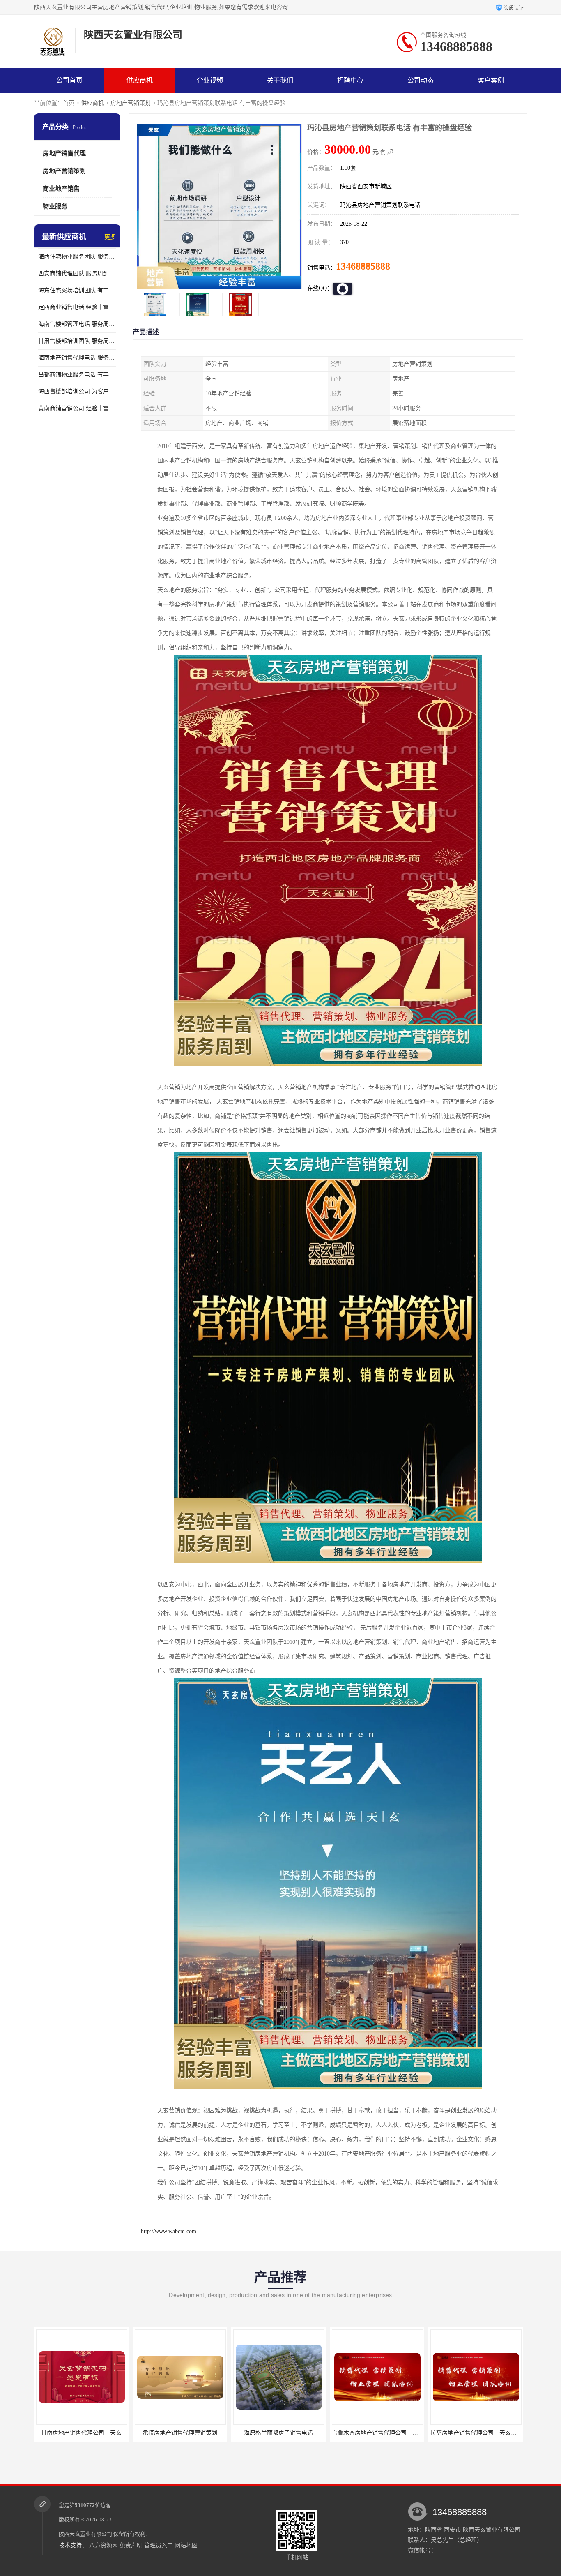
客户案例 (491, 80)
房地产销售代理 (64, 153)
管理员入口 (159, 2545)
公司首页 (69, 80)
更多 (110, 237)
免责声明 (131, 2545)
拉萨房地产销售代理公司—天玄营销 (378, 2433)
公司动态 (421, 80)
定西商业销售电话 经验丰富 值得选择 (77, 307)
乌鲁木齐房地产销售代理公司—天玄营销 (285, 2433)
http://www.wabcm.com (169, 2231)
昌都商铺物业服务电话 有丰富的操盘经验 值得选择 (77, 375)
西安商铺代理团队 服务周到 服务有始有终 (77, 274)
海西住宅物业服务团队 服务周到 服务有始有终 (77, 257)
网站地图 (186, 2545)
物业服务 (55, 206)
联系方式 (69, 105)
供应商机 (140, 80)
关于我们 (280, 80)
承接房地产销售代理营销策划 (81, 2433)
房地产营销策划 (131, 103)
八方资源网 (103, 2545)
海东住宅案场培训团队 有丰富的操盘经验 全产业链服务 (77, 290)
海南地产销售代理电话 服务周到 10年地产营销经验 (77, 358)
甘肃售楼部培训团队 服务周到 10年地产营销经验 (77, 341)
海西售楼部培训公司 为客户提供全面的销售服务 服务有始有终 (77, 391)
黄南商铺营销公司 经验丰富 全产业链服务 (77, 408)
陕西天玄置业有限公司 (85, 2534)
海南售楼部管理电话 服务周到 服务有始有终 (77, 324)
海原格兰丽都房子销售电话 (180, 2433)
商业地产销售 (61, 189)
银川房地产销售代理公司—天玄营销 (476, 2433)
